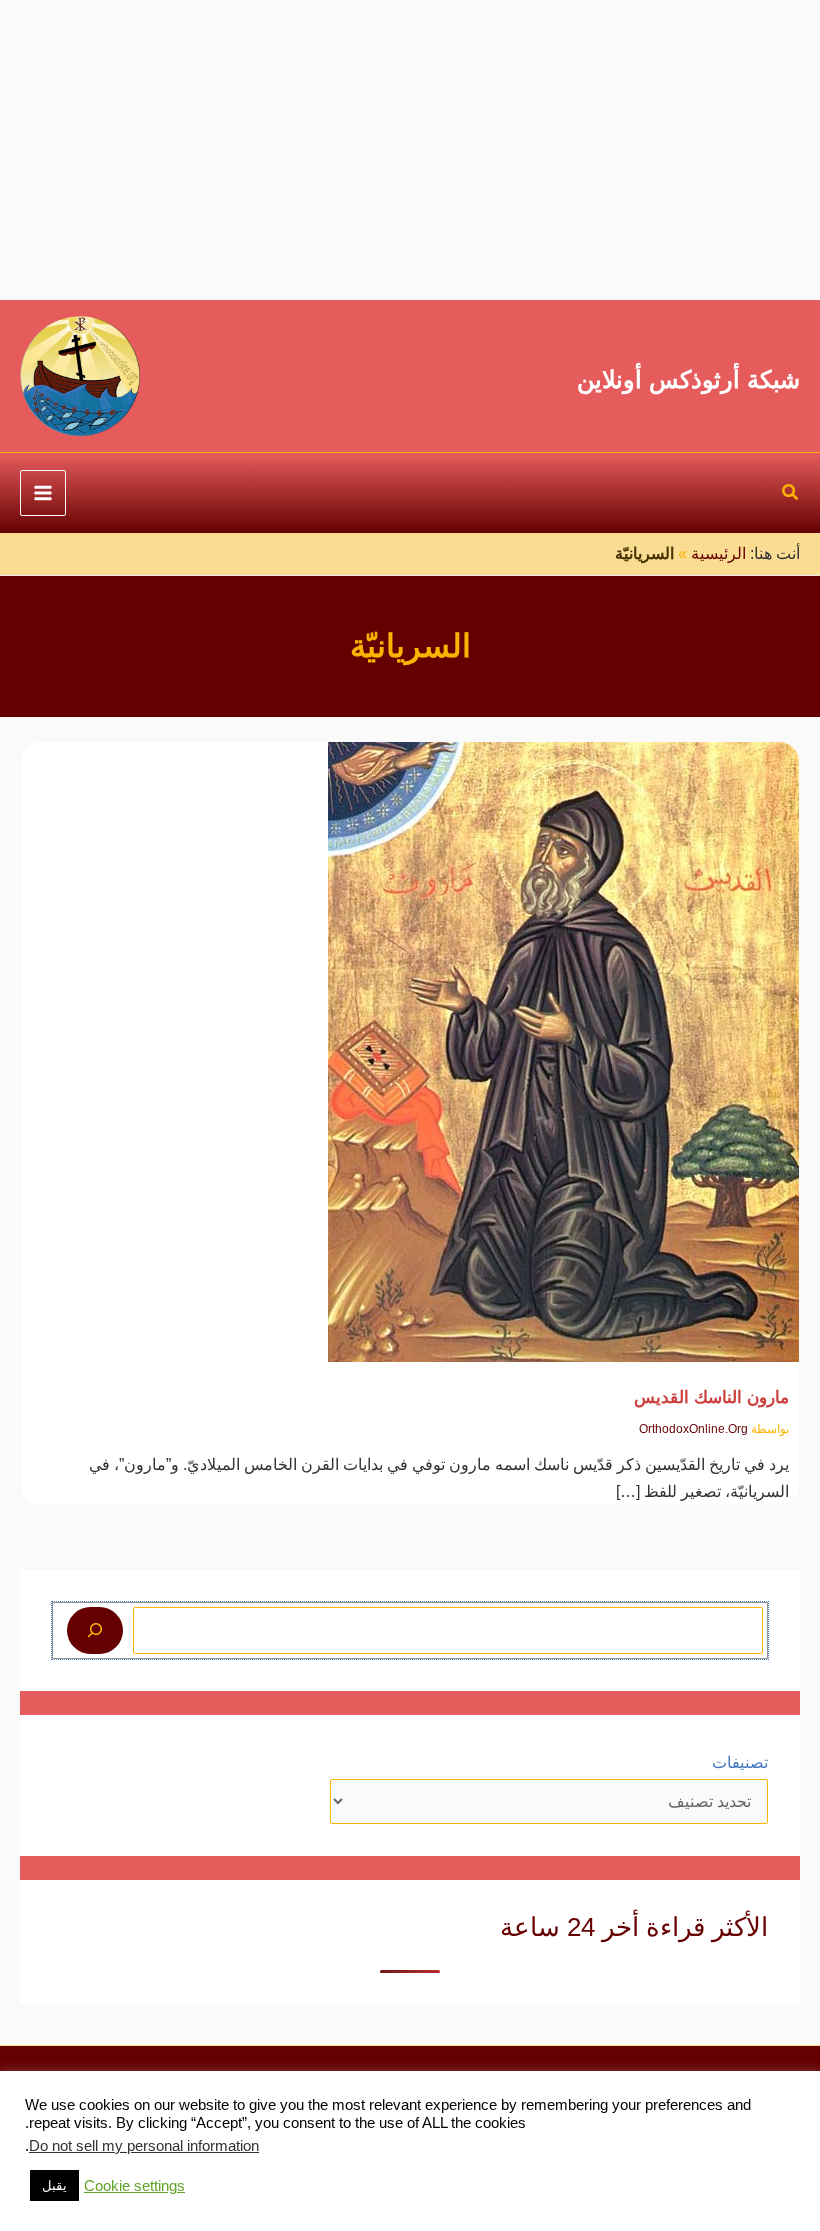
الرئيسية (718, 553)
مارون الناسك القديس (711, 1397)
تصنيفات (740, 1762)
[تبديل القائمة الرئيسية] (43, 493)
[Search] (95, 1630)
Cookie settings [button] (134, 2186)
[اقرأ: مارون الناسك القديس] (563, 1038)
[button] (790, 495)
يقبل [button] (54, 2185)
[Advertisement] (410, 150)
